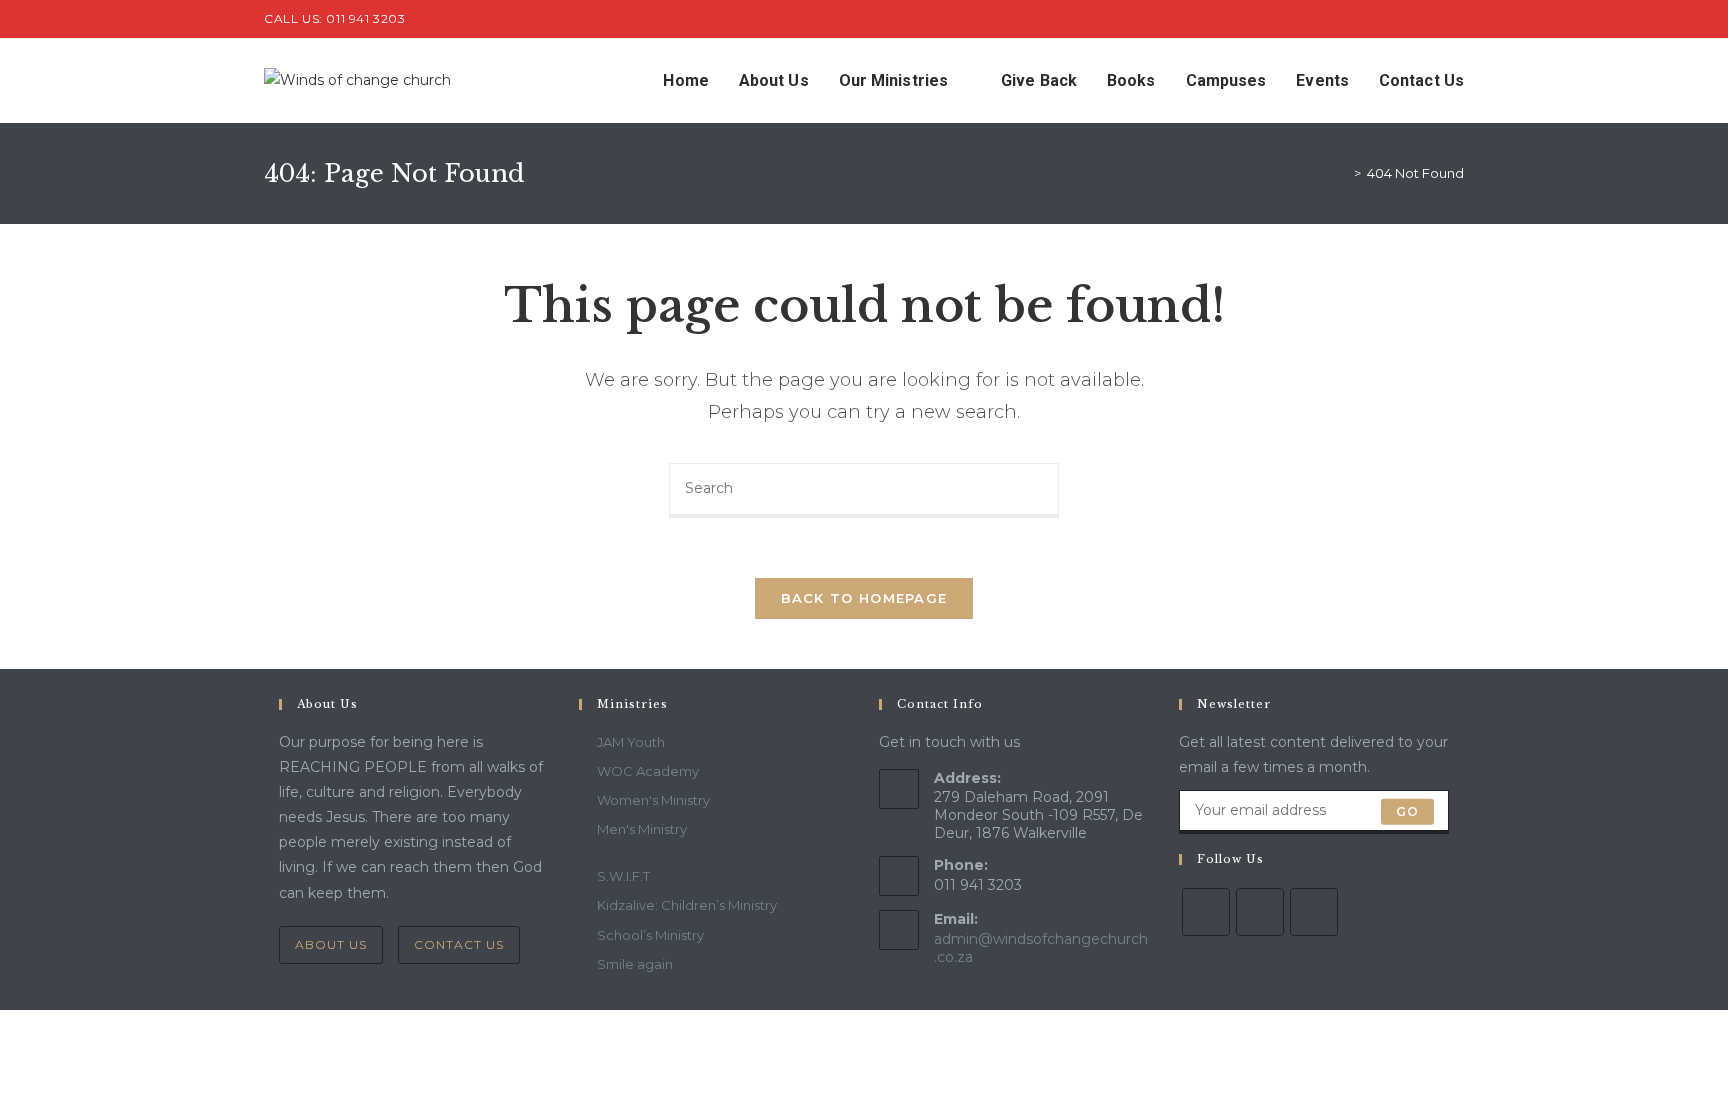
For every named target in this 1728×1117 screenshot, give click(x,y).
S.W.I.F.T (623, 876)
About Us (331, 944)
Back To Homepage (864, 598)
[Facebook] (1260, 912)
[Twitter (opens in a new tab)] (1412, 19)
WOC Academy (648, 771)
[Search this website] (864, 489)
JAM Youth (631, 742)
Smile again (635, 964)
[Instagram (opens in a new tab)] (1455, 19)
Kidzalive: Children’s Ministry (687, 905)
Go (1407, 811)
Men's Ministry (642, 829)
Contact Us (459, 944)
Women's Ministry (653, 800)
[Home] (1343, 173)
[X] (1206, 912)
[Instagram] (1314, 912)
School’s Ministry (650, 935)
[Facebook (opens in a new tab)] (1435, 19)
